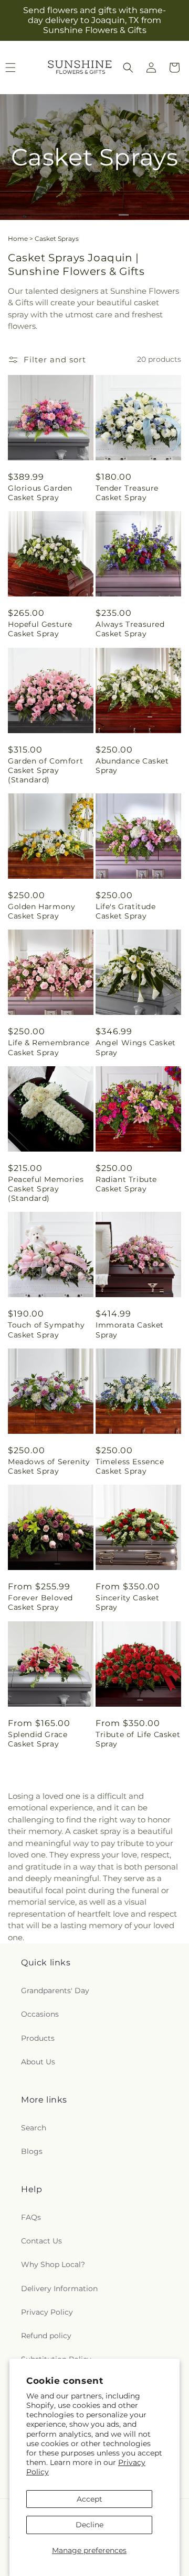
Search (34, 2128)
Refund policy (46, 2336)
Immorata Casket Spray (130, 1330)
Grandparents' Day (55, 1991)
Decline (90, 2525)
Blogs (32, 2151)
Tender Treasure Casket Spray (127, 493)
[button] (128, 68)
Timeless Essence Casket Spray (130, 1466)
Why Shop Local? (53, 2264)
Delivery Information (59, 2288)
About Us (38, 2062)
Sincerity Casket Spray (128, 1602)
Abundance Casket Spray (132, 766)
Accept (90, 2499)
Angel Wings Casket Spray (136, 1047)
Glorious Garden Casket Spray (40, 493)
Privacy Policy (47, 2312)
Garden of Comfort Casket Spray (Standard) (45, 770)
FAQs (31, 2217)
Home (18, 239)
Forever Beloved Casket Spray (40, 1602)
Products (38, 2038)
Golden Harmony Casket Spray (41, 911)
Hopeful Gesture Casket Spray (40, 629)
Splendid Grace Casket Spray (38, 1739)
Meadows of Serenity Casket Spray (49, 1466)
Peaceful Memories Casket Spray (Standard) (46, 1189)
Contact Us (41, 2241)
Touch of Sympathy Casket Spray (46, 1330)
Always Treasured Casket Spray (130, 629)
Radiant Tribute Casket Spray (126, 1184)
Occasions (40, 2014)
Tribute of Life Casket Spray (138, 1739)
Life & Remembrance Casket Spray (49, 1047)
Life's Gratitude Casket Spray (126, 911)
